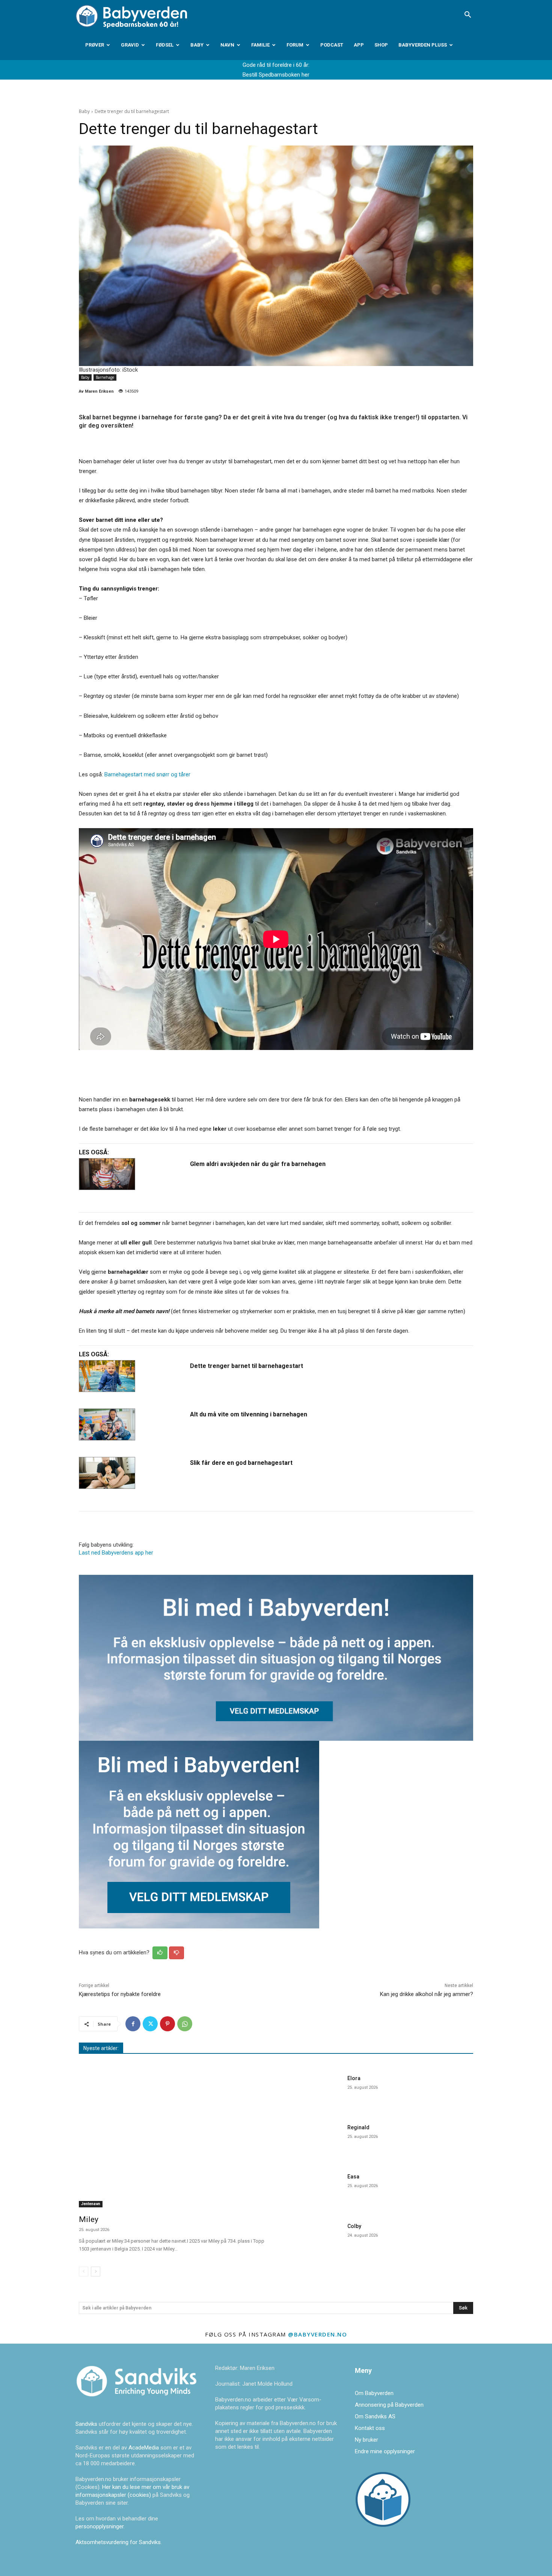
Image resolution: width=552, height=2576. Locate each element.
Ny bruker (366, 2440)
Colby (354, 2226)
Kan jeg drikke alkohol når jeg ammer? (427, 1994)
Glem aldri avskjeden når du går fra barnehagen (258, 1164)
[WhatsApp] (185, 2024)
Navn (227, 45)
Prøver (95, 45)
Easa (353, 2177)
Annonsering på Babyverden (389, 2405)
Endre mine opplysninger (385, 2451)
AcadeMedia (144, 2448)
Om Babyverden (374, 2393)
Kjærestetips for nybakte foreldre (120, 1994)
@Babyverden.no (317, 2334)
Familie (260, 45)
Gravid (130, 45)
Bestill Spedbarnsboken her (276, 75)
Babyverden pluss (423, 45)
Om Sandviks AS (375, 2416)
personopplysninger (100, 2526)
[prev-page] (84, 2272)
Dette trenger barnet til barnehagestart (247, 1366)
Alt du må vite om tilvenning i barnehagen (249, 1414)
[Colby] (313, 2239)
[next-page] (96, 2272)
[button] (468, 15)
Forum (295, 45)
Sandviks (86, 2424)
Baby (197, 45)
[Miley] (173, 2140)
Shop (381, 45)
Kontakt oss (370, 2428)
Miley (89, 2219)
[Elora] (313, 2092)
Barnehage (105, 377)
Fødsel (165, 45)
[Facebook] (133, 2024)
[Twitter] (150, 2024)
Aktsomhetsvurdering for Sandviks (118, 2542)
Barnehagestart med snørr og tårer (147, 774)
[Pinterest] (167, 2024)
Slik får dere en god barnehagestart (241, 1463)
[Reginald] (313, 2141)
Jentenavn (91, 2204)
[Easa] (313, 2190)
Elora (354, 2078)
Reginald (358, 2127)
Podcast (332, 45)
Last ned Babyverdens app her (116, 1553)
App (359, 45)
